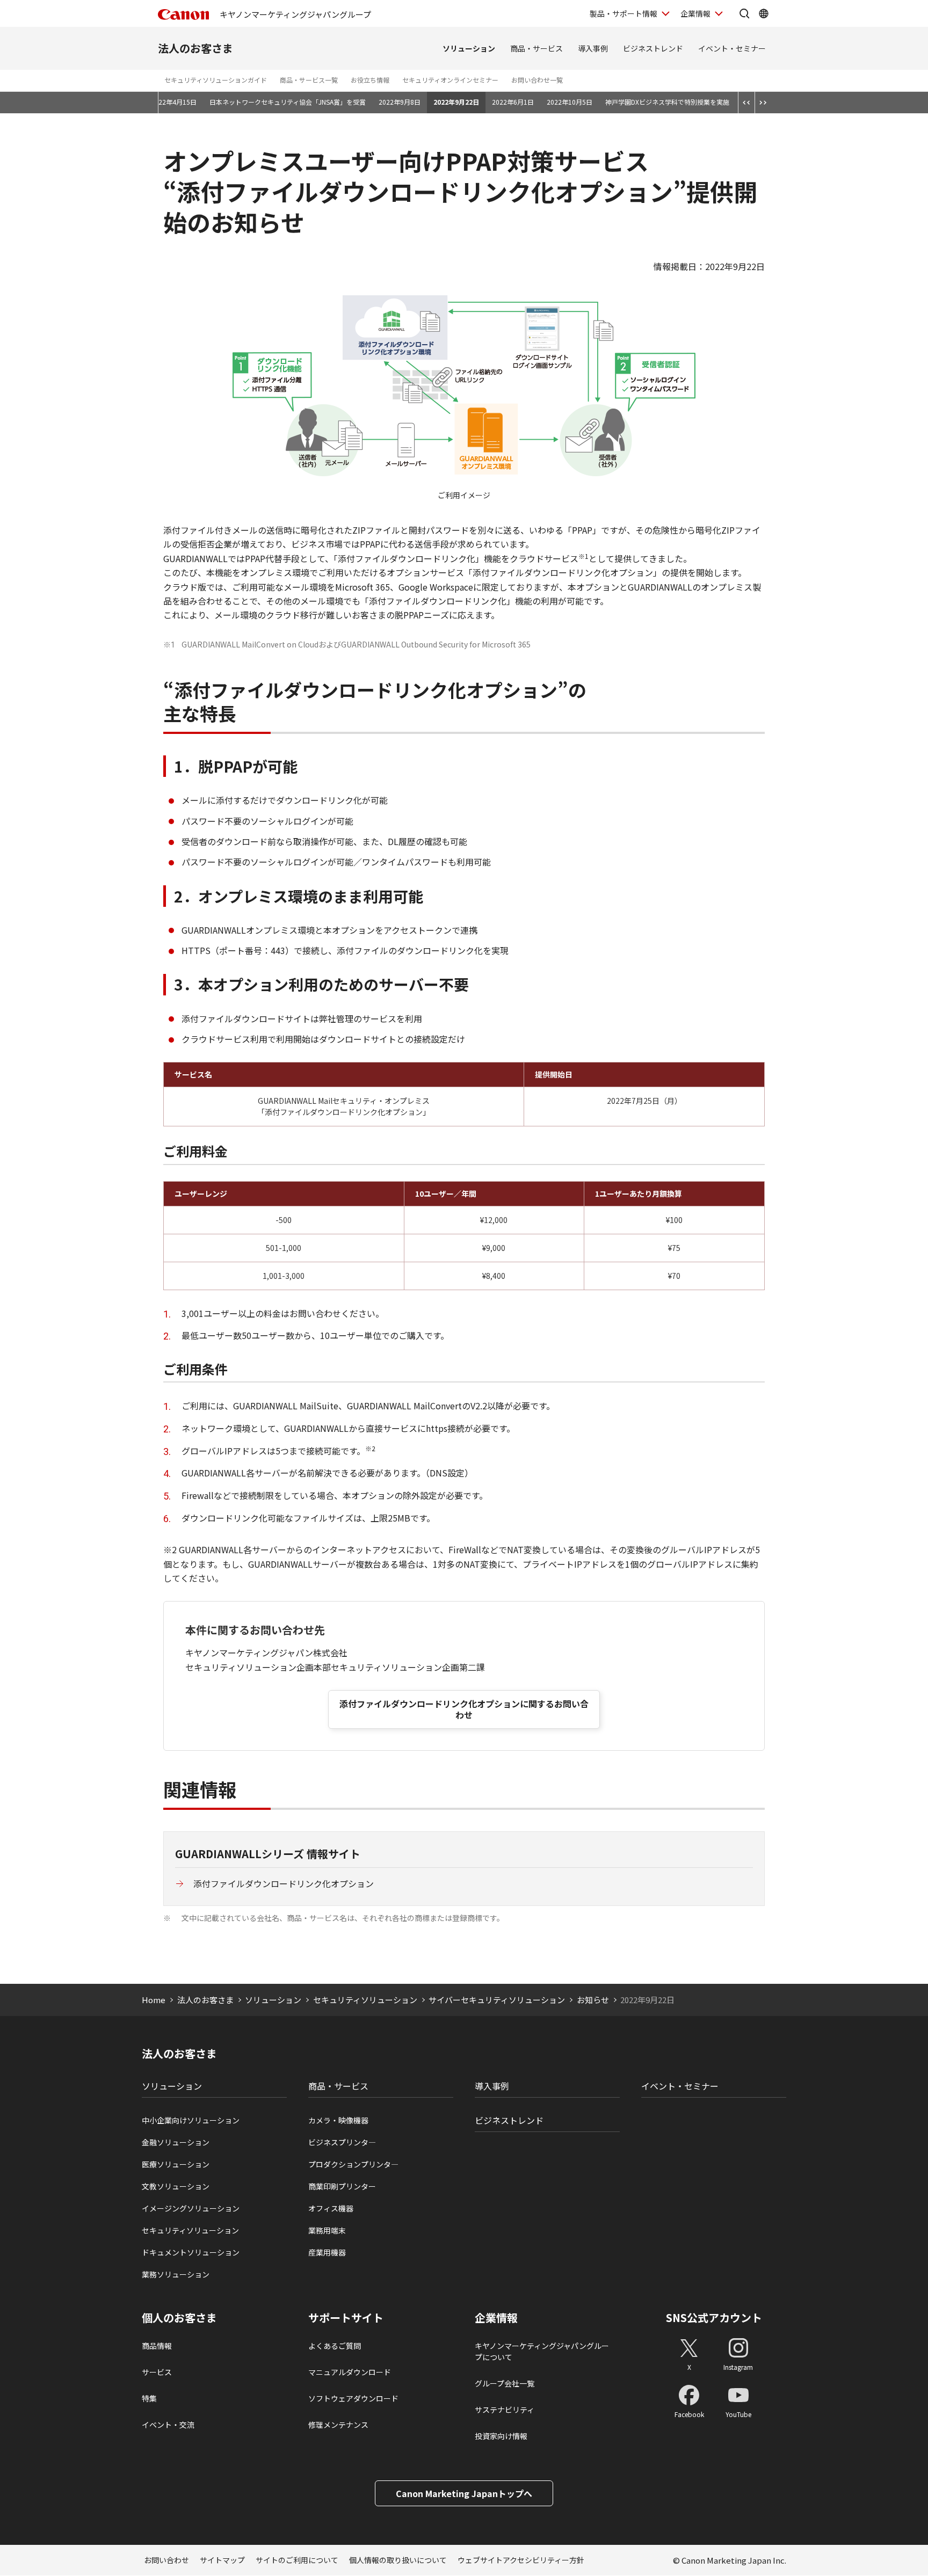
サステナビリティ (505, 2410)
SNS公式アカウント (714, 2317)
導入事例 (593, 48)
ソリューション (469, 48)
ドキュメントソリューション (191, 2252)
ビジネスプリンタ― (342, 2142)
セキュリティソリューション (365, 2000)
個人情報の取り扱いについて (398, 2560)
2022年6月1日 (513, 102)
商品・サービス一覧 (309, 80)
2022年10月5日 (570, 102)
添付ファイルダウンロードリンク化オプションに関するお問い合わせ (464, 1709)
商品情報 (157, 2346)
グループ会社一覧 (505, 2383)
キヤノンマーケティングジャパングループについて (542, 2351)
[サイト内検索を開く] (744, 13)
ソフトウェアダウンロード (353, 2398)
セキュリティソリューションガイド (216, 80)
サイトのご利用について (297, 2560)
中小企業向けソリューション (191, 2120)
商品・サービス (536, 48)
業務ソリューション (176, 2274)
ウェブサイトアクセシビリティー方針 (521, 2560)
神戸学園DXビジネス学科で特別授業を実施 (667, 102)
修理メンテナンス (338, 2425)
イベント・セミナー (732, 48)
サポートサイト (346, 2318)
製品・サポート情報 (624, 13)
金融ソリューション (176, 2142)
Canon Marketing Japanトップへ (464, 2493)
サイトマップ (222, 2560)
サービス (157, 2372)
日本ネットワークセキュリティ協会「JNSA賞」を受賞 (288, 102)
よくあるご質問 (335, 2346)
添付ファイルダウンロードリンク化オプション (284, 1883)
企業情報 (695, 13)
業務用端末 (327, 2230)
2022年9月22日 (456, 102)
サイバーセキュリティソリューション (497, 2000)
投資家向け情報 (501, 2436)
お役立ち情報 (370, 80)
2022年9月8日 (400, 102)
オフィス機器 (331, 2208)
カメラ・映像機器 (338, 2120)
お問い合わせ (166, 2560)
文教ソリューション (176, 2186)
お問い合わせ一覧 (537, 80)
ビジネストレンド (653, 48)
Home (154, 2000)
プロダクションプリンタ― (353, 2164)
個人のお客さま (179, 2318)
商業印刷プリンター (342, 2186)
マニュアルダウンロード (350, 2372)
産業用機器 (327, 2252)
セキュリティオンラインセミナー (450, 80)
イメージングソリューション (191, 2208)
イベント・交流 (168, 2425)
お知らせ (593, 2000)
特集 (149, 2398)
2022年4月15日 (174, 102)
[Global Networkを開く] (764, 13)
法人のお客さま (195, 48)
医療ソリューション (176, 2164)
